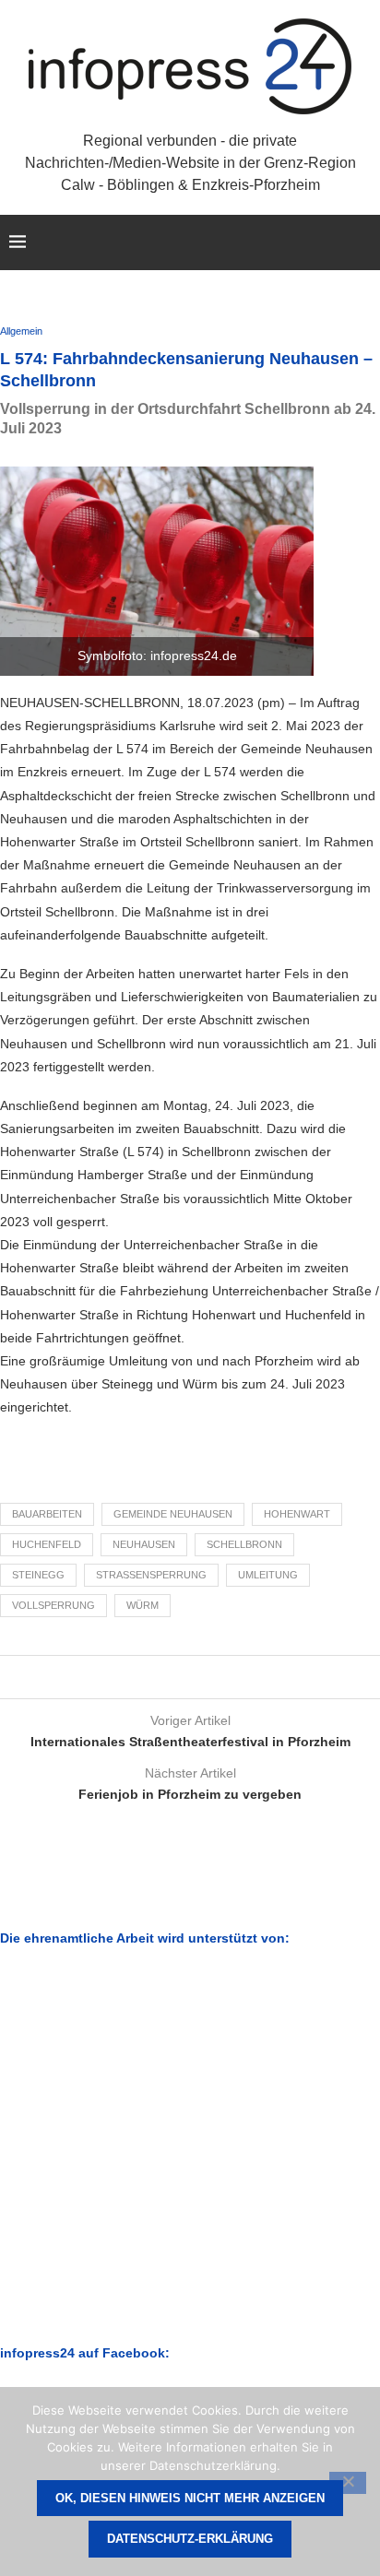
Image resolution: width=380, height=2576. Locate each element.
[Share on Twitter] (187, 1677)
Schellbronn (244, 1544)
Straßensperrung (151, 1575)
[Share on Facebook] (169, 1677)
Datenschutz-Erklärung (190, 2539)
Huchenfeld (47, 1544)
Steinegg (38, 1575)
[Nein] (348, 2483)
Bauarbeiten (47, 1514)
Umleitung (268, 1575)
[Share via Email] (204, 1677)
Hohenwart (297, 1514)
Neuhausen (144, 1544)
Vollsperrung (53, 1605)
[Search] (362, 242)
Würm (142, 1605)
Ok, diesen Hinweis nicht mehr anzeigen (190, 2498)
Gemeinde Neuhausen (173, 1514)
